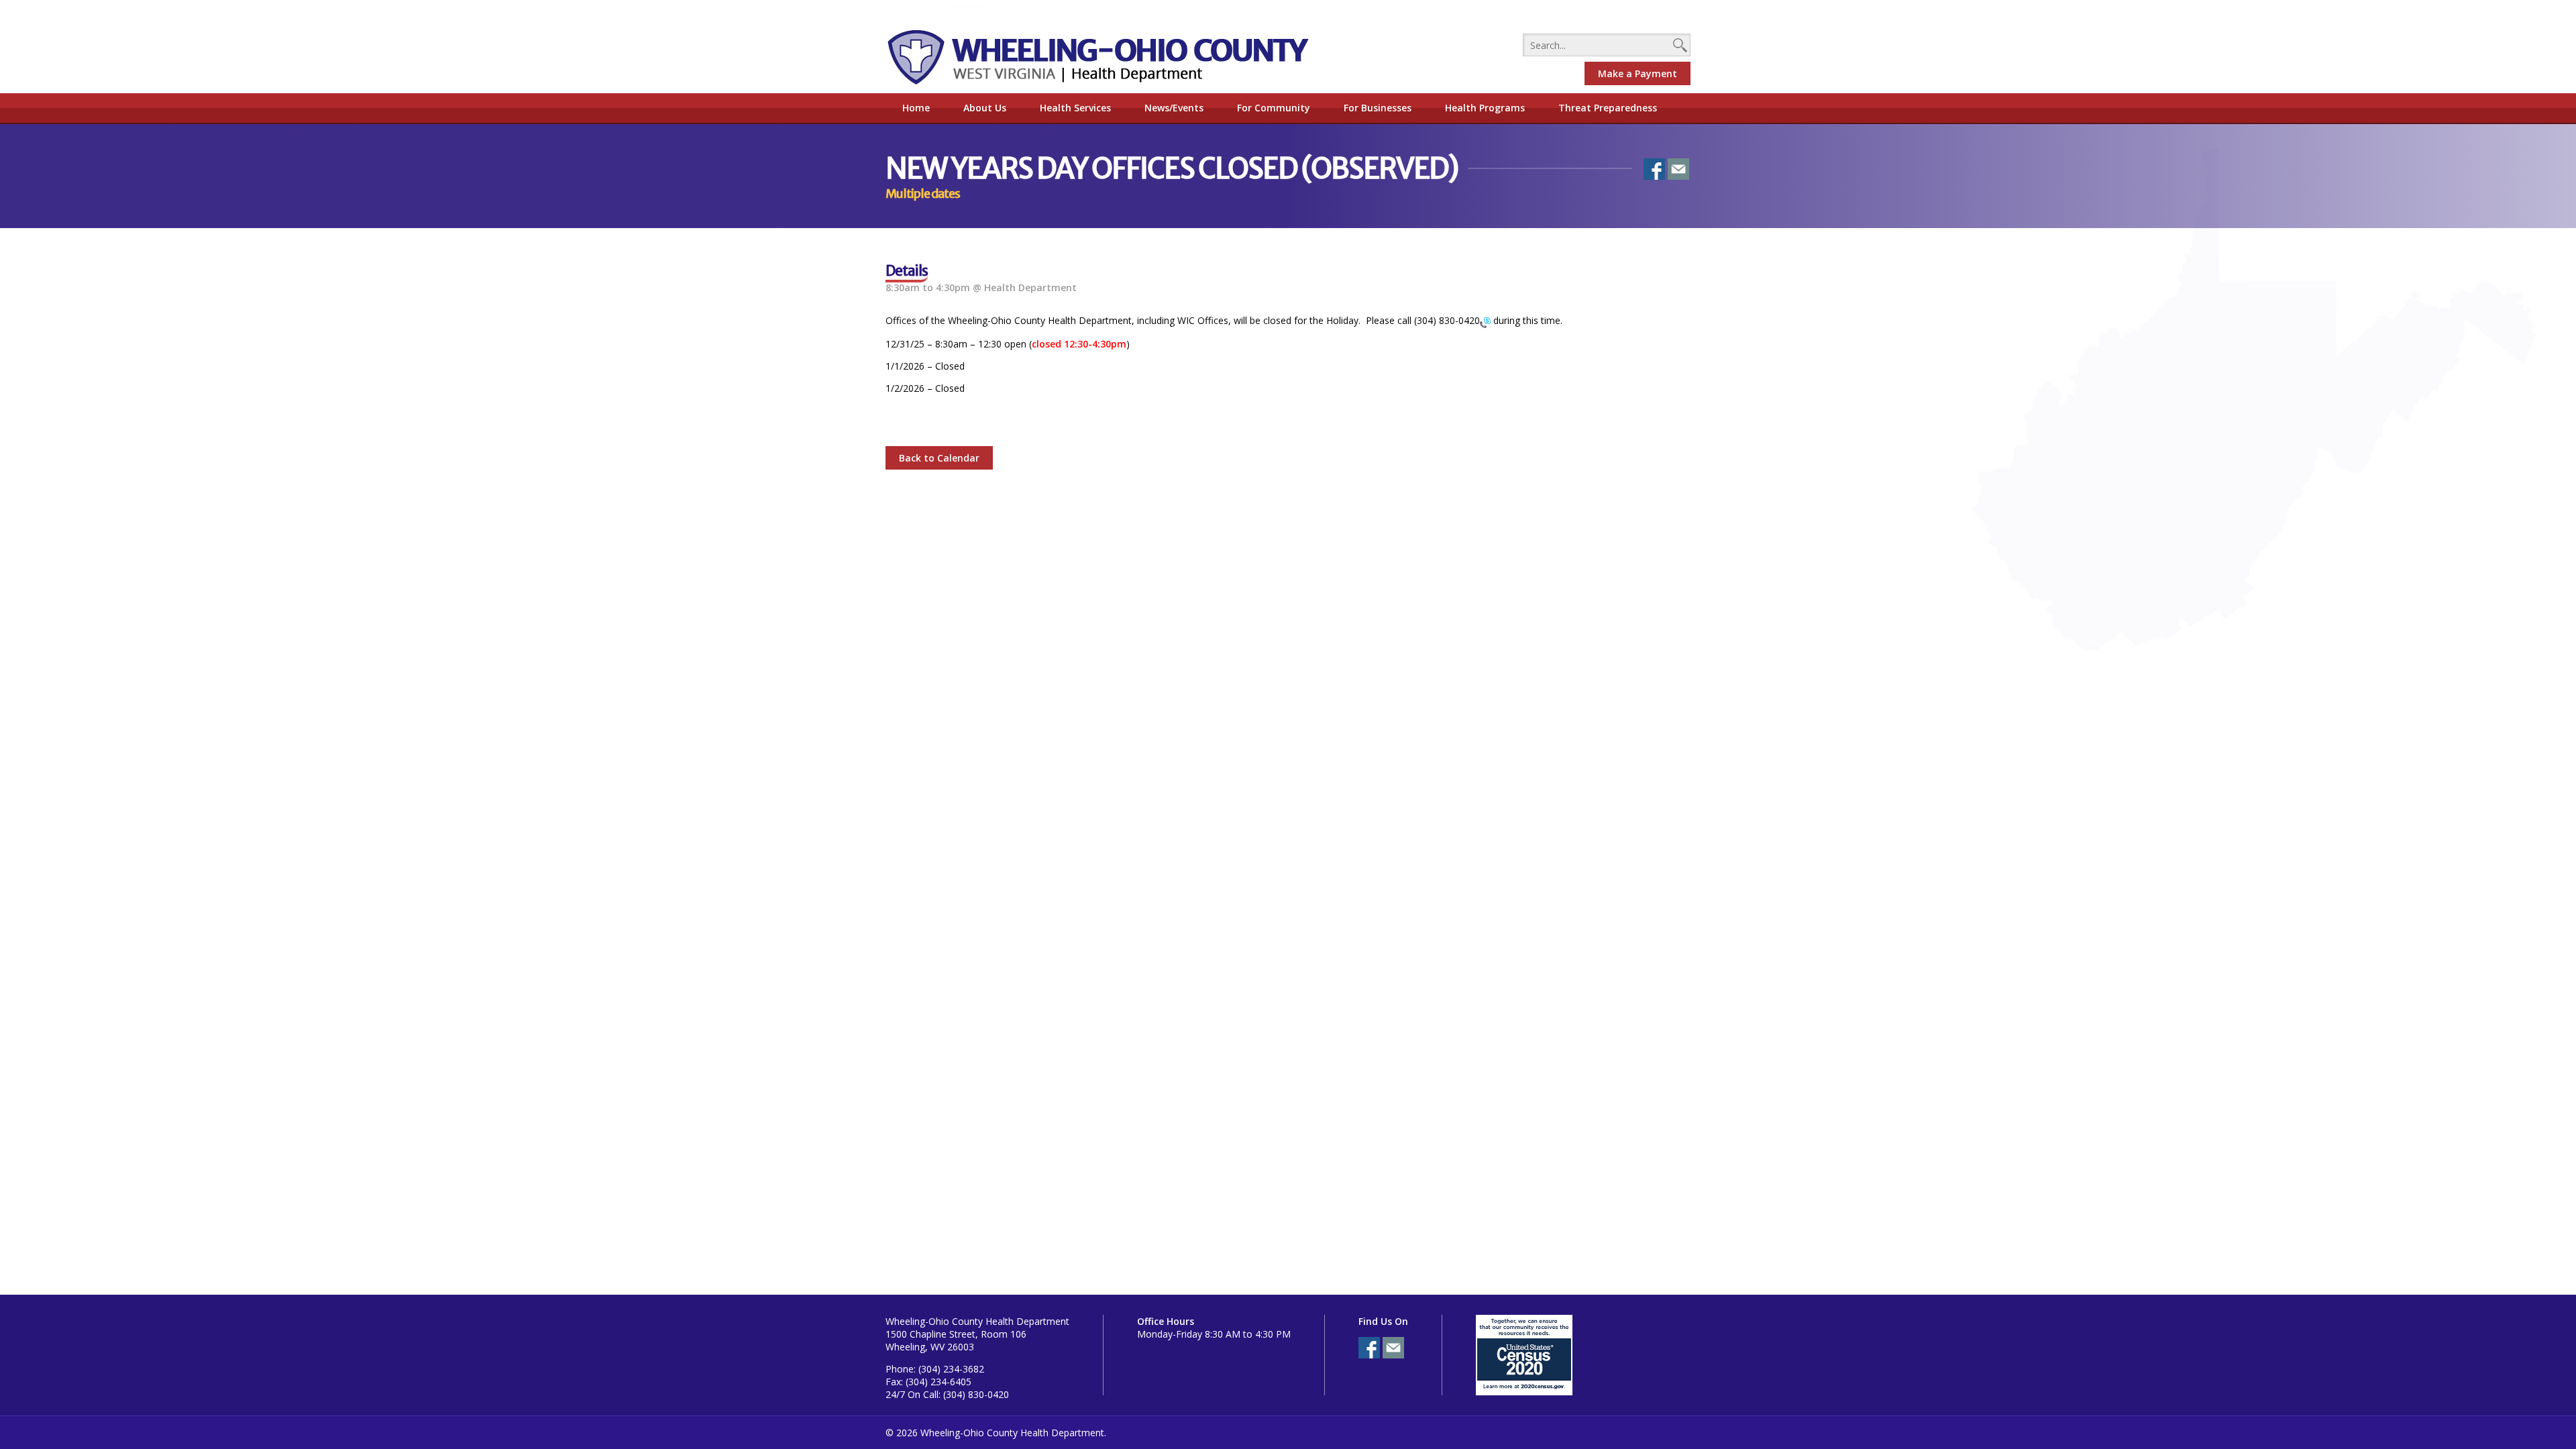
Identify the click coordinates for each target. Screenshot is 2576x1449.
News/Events (1174, 108)
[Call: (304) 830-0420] (1485, 322)
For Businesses (1378, 108)
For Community (1274, 108)
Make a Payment (1638, 73)
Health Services (1075, 108)
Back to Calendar (939, 458)
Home (916, 108)
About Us (985, 108)
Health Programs (1485, 108)
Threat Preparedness (1608, 108)
